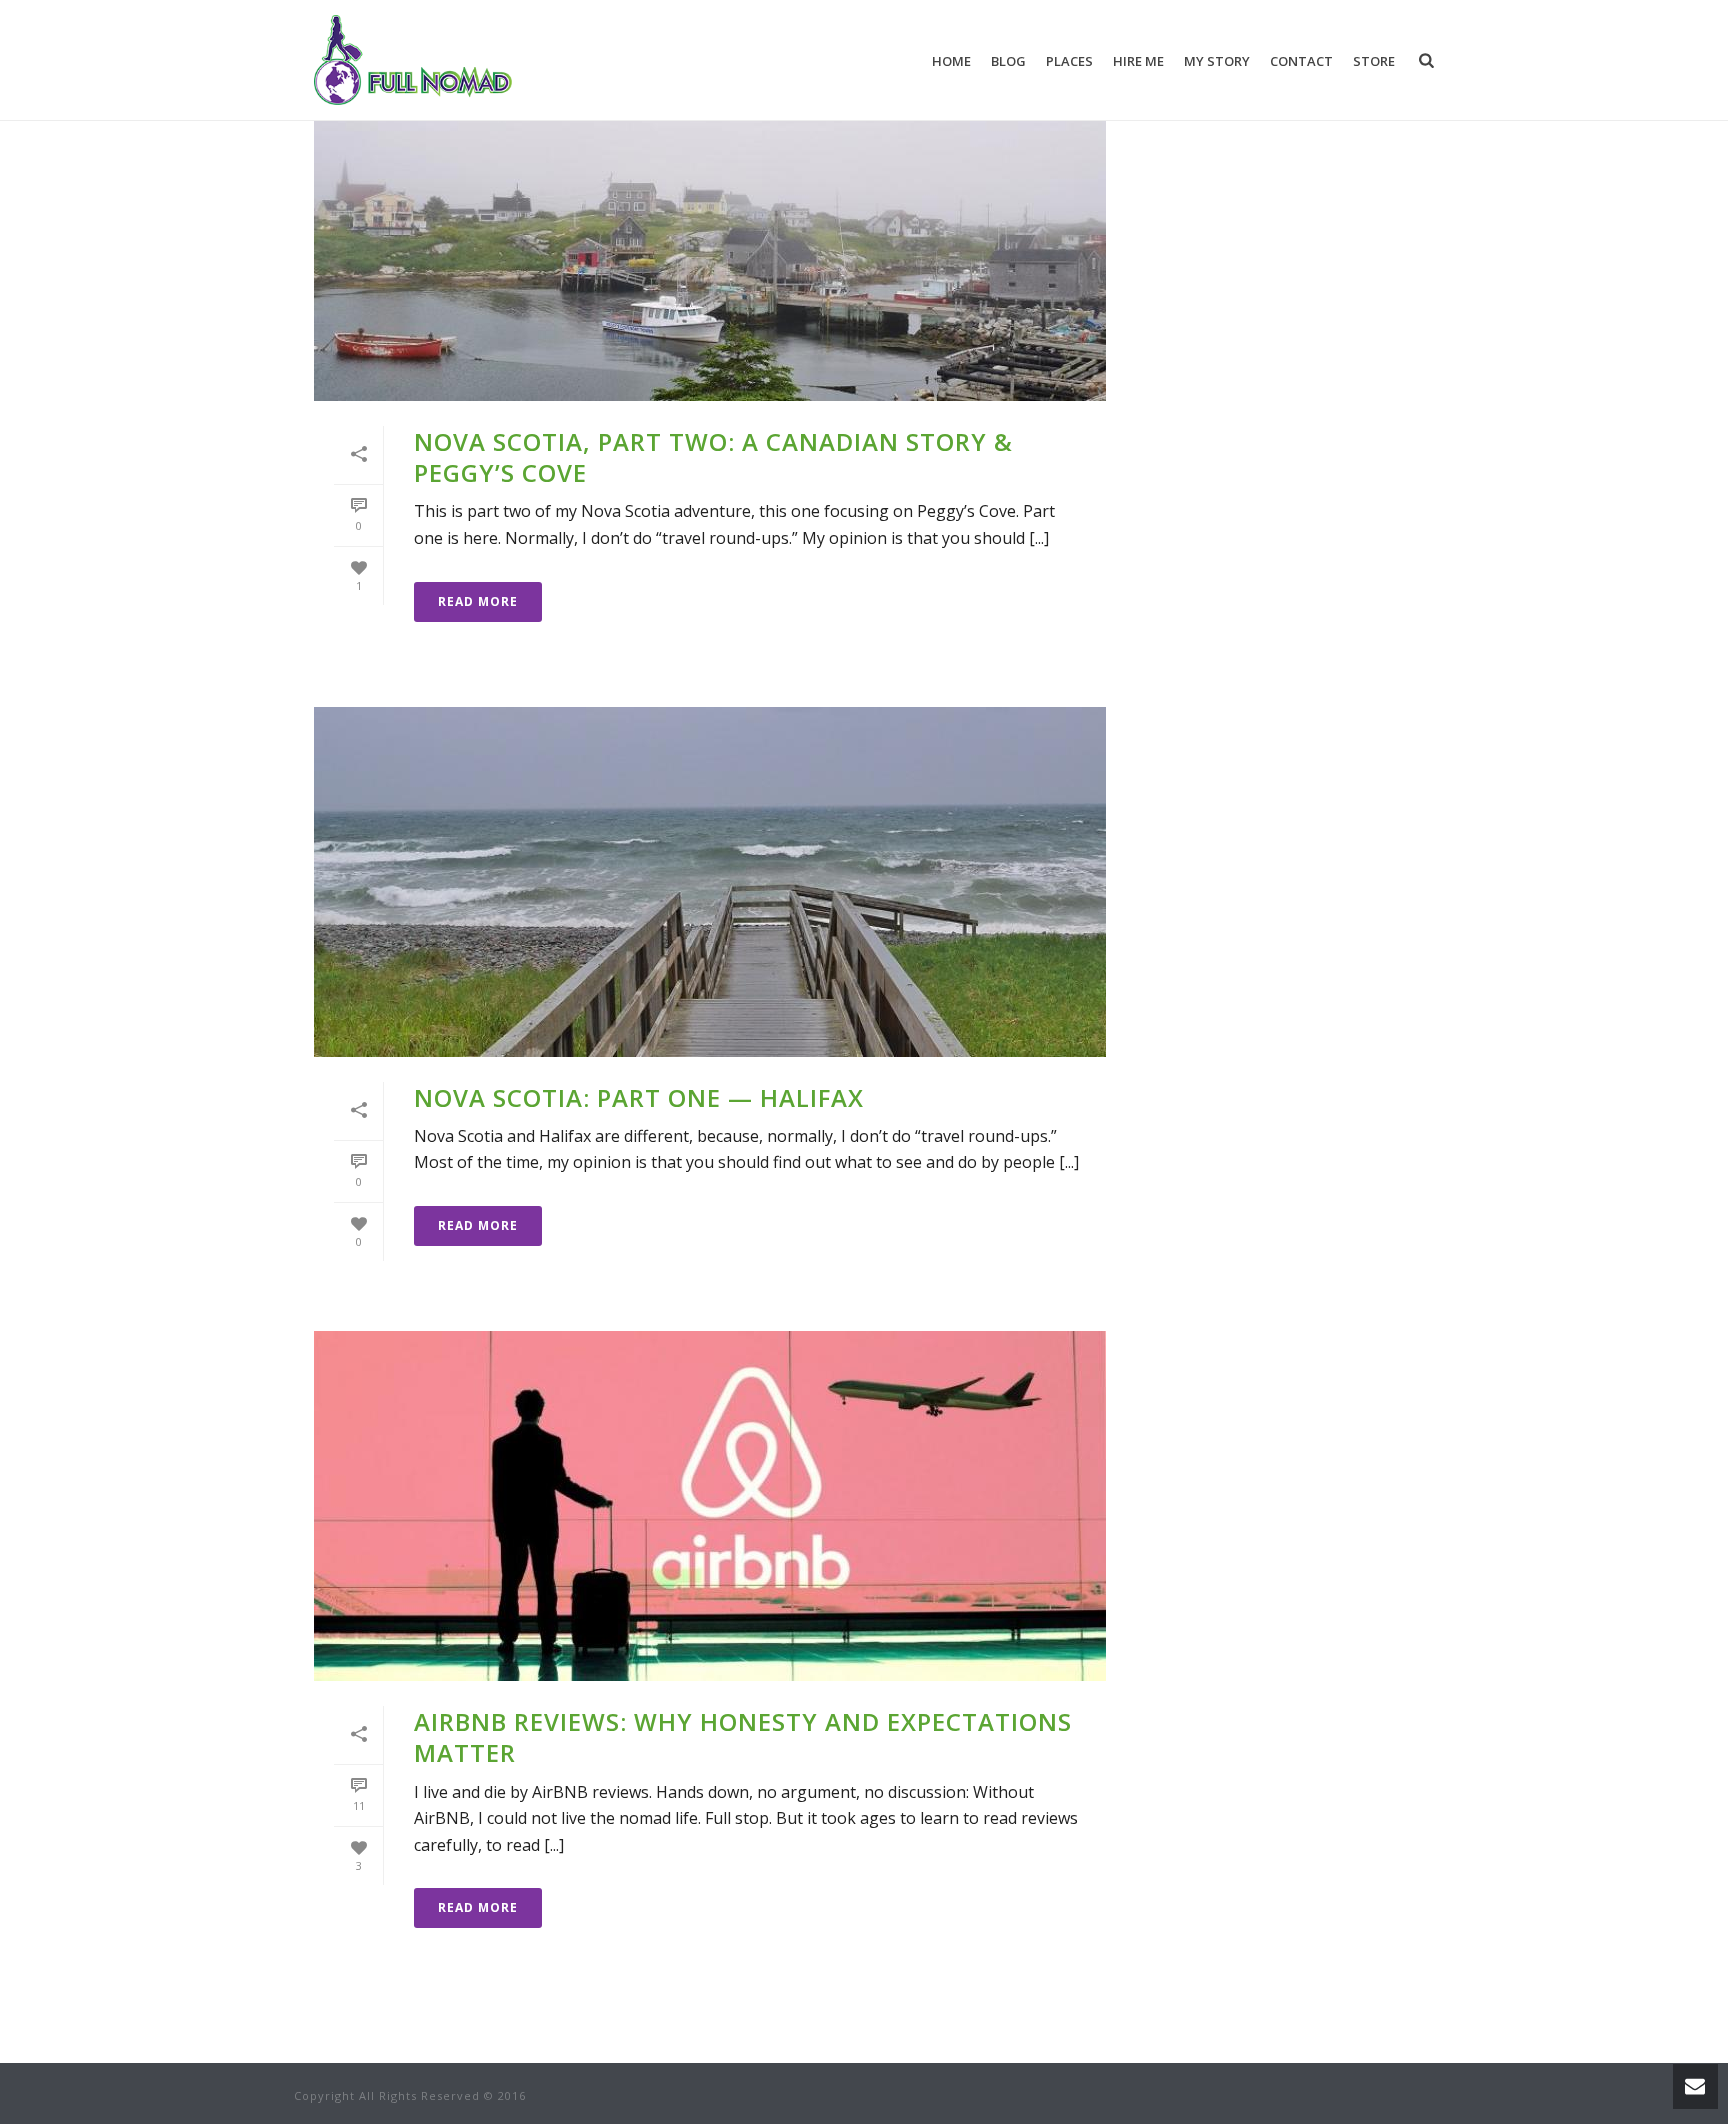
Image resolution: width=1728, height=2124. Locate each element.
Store (1374, 61)
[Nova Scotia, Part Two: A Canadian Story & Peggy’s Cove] (710, 226)
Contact (1301, 61)
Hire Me (1138, 61)
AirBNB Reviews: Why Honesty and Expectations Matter (743, 1737)
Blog (1008, 61)
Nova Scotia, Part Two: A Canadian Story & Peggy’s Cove (713, 457)
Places (1069, 61)
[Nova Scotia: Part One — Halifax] (710, 882)
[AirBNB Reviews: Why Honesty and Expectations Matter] (710, 1506)
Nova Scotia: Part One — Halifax (639, 1097)
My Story (1217, 61)
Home (951, 61)
